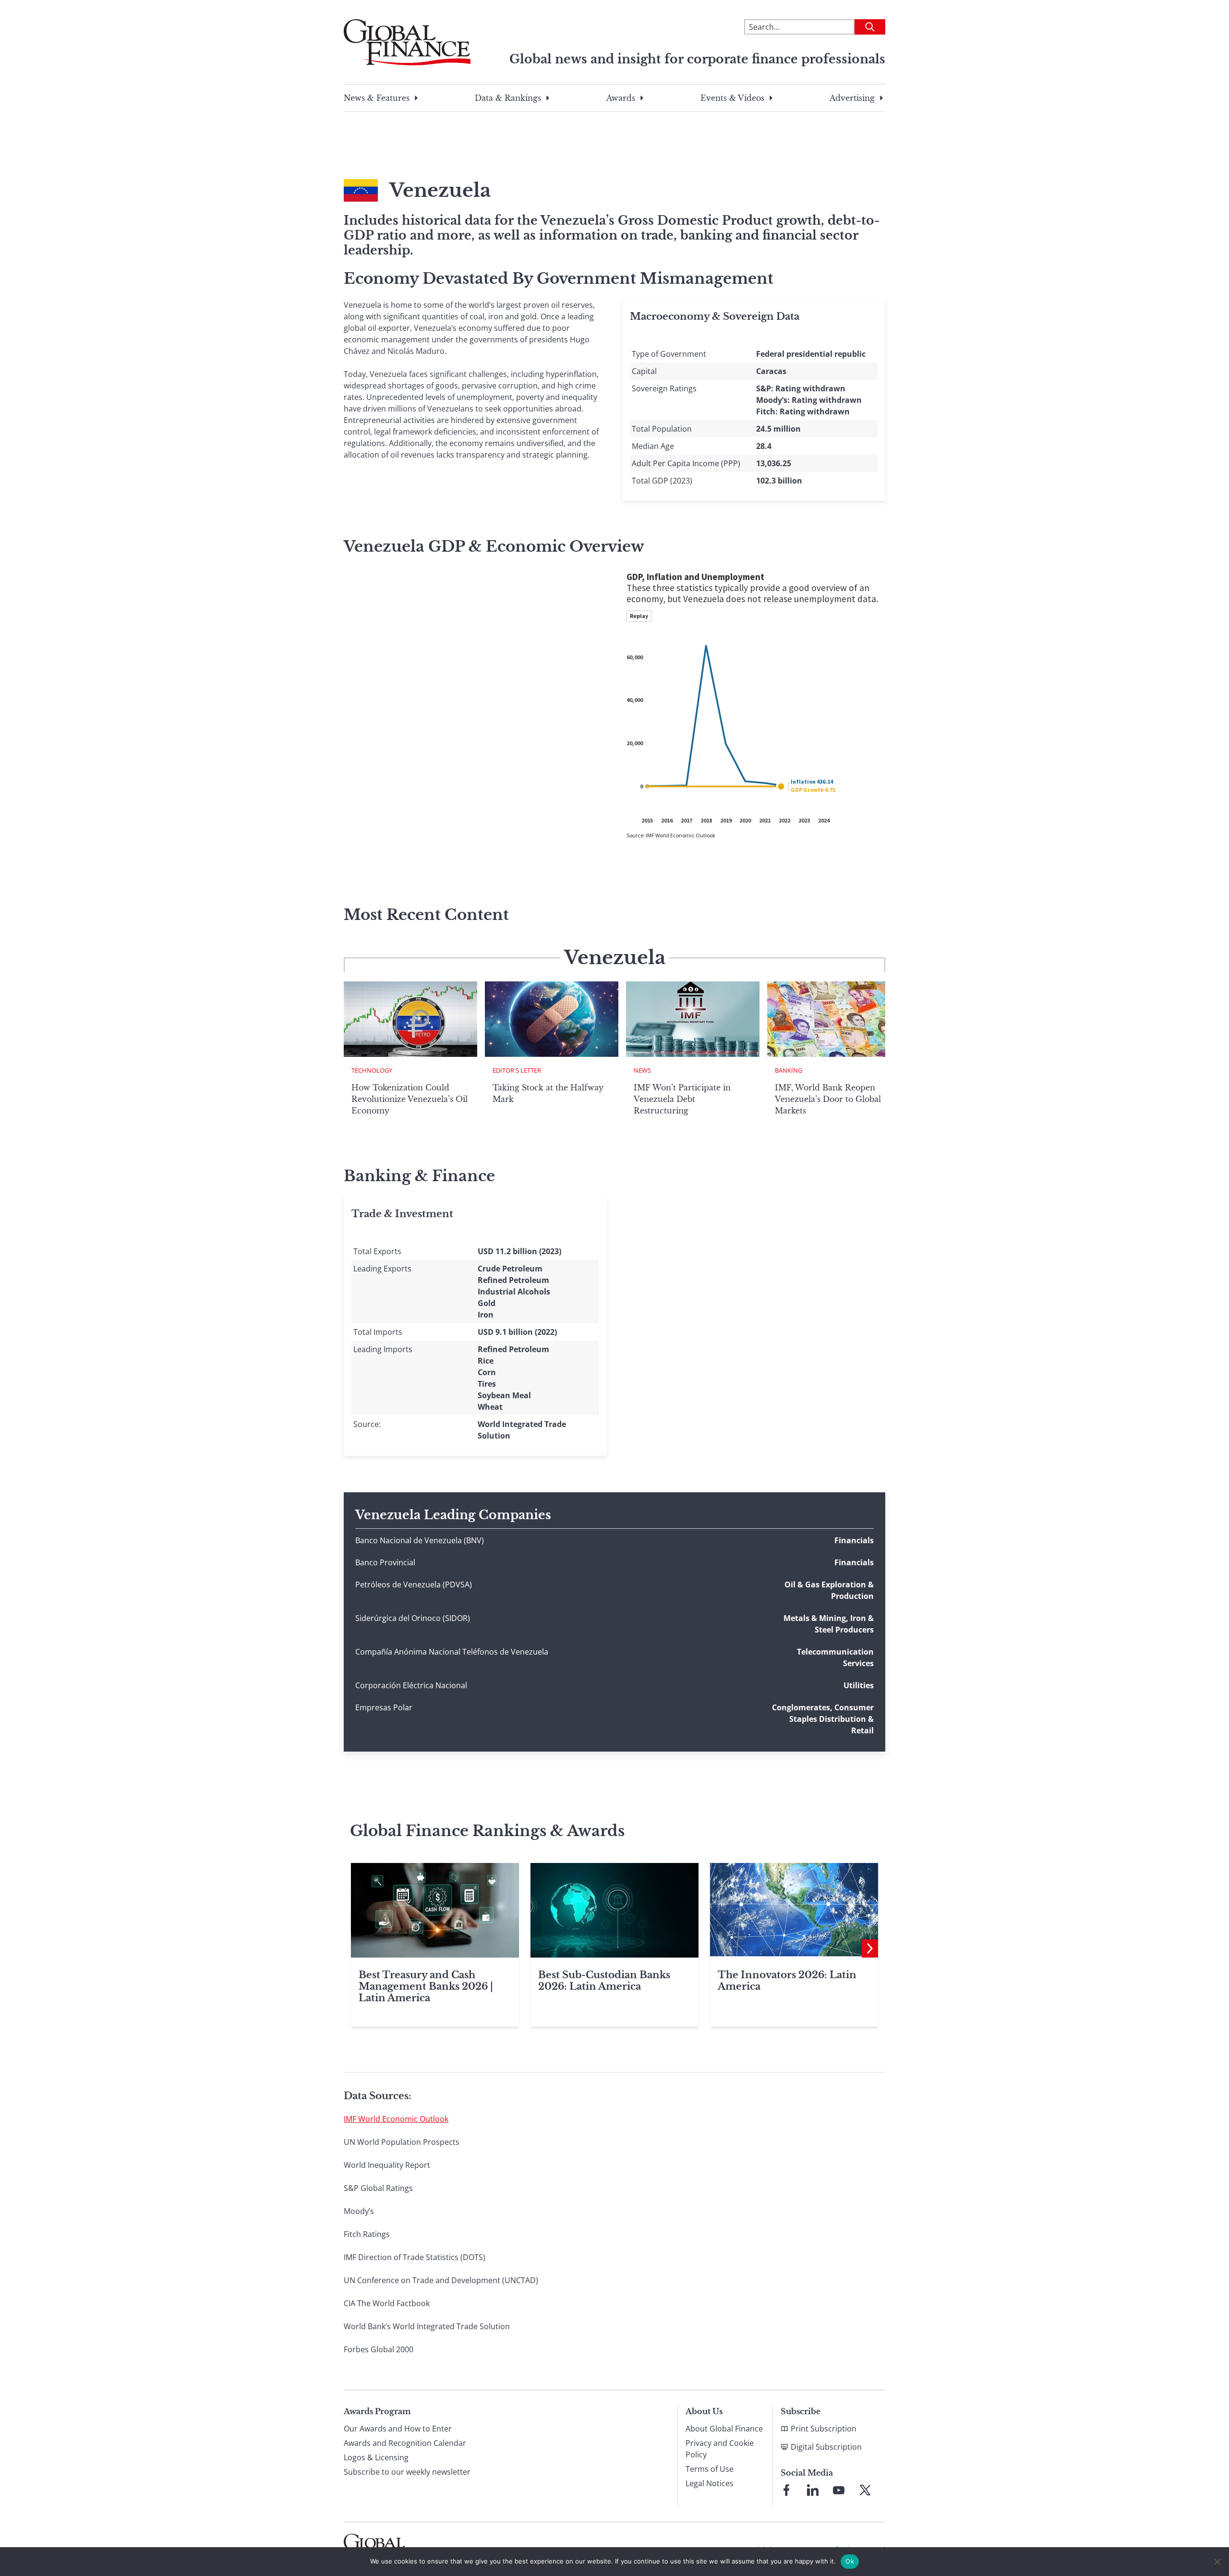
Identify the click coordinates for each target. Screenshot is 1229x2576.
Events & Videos (732, 98)
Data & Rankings (508, 98)
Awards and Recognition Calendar (405, 2443)
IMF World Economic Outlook (396, 2119)
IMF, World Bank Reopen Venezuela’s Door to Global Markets (828, 1099)
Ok (850, 2561)
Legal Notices (710, 2483)
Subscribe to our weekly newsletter (407, 2472)
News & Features (377, 98)
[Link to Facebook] (786, 2490)
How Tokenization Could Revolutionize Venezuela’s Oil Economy (410, 1099)
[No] (1217, 2562)
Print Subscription (824, 2429)
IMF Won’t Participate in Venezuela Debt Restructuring (682, 1099)
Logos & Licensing (376, 2457)
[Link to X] (865, 2490)
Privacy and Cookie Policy (720, 2449)
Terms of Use (710, 2469)
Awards (621, 98)
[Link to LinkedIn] (813, 2490)
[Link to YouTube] (839, 2490)
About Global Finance (724, 2429)
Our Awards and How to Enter (398, 2429)
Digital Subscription (826, 2447)
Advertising (852, 98)
